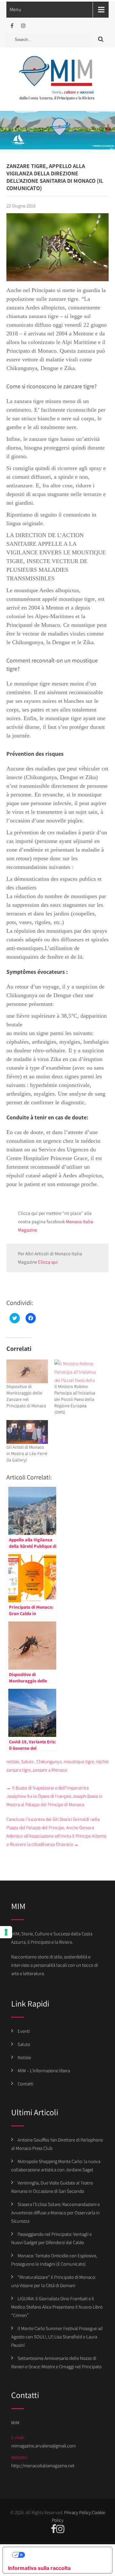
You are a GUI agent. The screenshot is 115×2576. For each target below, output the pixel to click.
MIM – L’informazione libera (44, 2071)
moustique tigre (79, 1761)
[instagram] (23, 26)
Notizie (24, 2057)
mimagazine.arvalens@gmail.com (43, 2446)
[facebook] (12, 26)
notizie (13, 1761)
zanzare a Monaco (50, 1770)
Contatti (25, 2084)
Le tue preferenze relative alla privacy (64, 2555)
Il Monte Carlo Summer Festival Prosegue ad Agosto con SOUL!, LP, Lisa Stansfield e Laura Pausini (57, 2337)
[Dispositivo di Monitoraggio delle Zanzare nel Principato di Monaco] (27, 1371)
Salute (27, 1761)
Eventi (24, 2031)
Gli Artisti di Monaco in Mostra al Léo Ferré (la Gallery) (27, 1453)
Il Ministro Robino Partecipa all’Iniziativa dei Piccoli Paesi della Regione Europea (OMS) (75, 1399)
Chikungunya (49, 1761)
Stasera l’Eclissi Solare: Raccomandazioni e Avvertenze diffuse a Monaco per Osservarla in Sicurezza (55, 2213)
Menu (15, 9)
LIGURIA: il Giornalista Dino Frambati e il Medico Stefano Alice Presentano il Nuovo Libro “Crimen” (57, 2307)
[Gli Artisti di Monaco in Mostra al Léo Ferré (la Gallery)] (27, 1432)
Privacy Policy (78, 2512)
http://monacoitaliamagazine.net (43, 2466)
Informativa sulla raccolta (39, 2568)
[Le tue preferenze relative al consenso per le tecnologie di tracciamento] (6, 1932)
